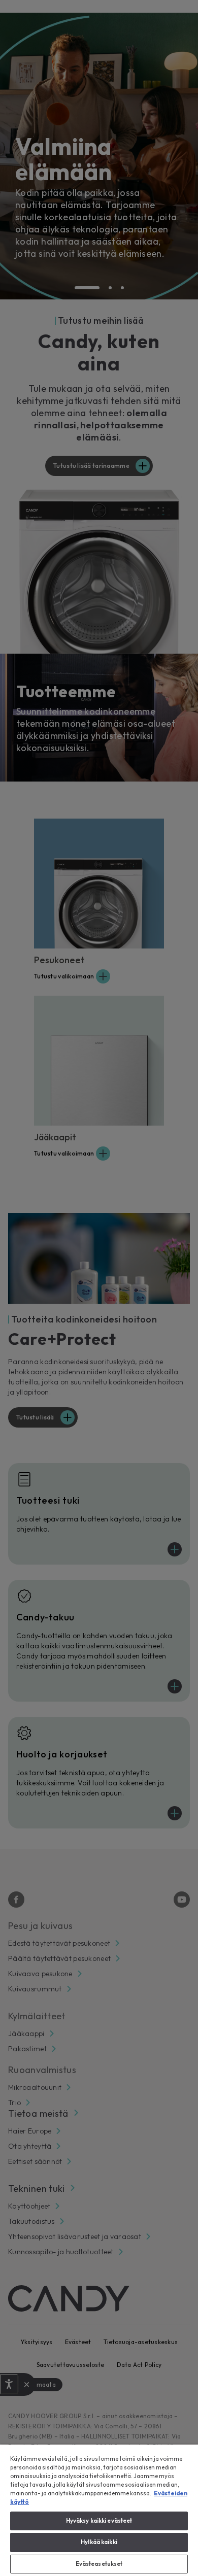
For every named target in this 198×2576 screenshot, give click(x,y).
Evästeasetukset (99, 2564)
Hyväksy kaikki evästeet (99, 2521)
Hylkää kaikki (99, 2542)
